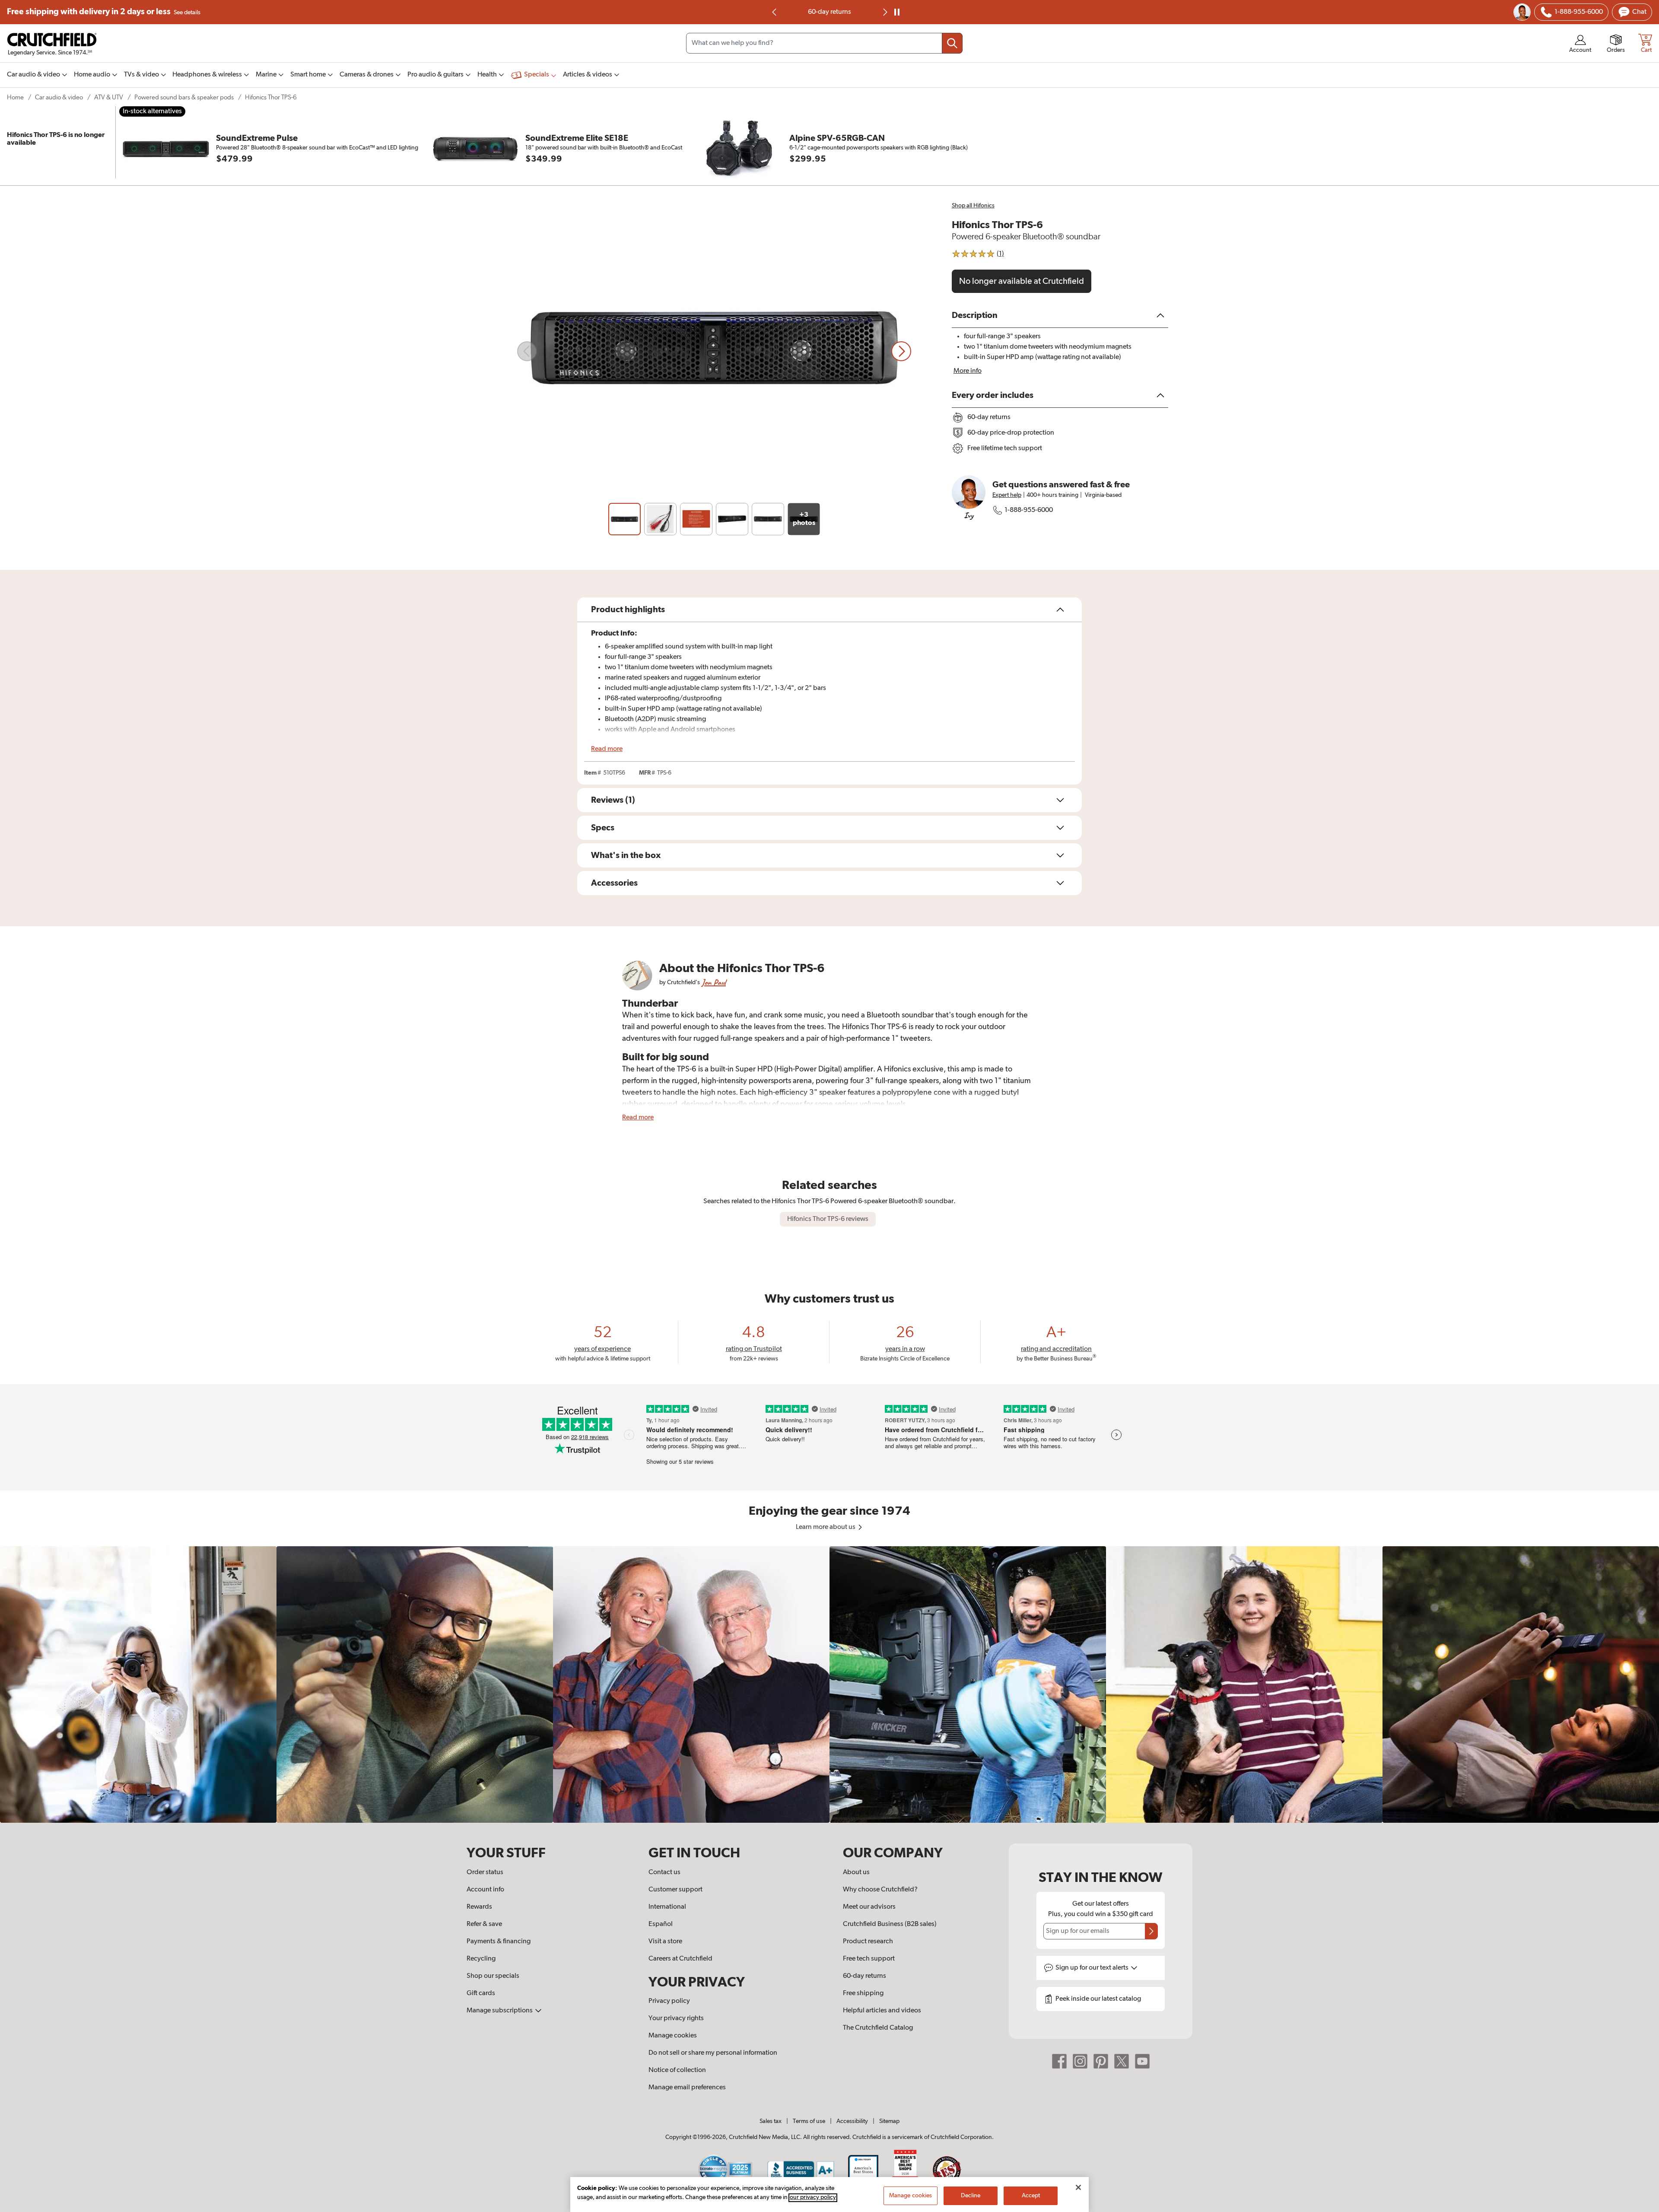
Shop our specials (493, 1976)
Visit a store (665, 1942)
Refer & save (484, 1924)
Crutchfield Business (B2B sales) (890, 1924)
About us (856, 1872)
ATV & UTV (109, 97)
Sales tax (771, 2121)
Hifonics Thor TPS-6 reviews (828, 1219)
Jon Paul (714, 982)
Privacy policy (669, 2001)
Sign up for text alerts (1093, 1968)
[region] (829, 1684)
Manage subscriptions (500, 2011)
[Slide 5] (768, 519)
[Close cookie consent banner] (1078, 2187)
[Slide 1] (625, 519)
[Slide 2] (660, 519)
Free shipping (104, 12)
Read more (607, 749)
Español (661, 1924)
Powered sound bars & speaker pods (184, 97)
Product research (868, 1942)
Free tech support (869, 1959)
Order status (485, 1872)
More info (968, 371)
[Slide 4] (732, 519)
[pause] (897, 12)
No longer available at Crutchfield (1022, 281)
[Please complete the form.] (1151, 1931)
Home (15, 97)
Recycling (481, 1959)
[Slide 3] (696, 519)
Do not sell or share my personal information (713, 2053)
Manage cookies (673, 2036)
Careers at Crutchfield (680, 1959)
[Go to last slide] (775, 12)
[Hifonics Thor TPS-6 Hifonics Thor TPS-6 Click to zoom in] (714, 351)
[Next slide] (884, 12)
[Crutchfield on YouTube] (1142, 2061)
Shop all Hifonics (973, 206)
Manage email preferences (687, 2088)
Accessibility (852, 2121)
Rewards (479, 1907)
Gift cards (481, 1993)
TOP (1642, 2206)
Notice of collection (677, 2070)
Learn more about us (826, 1527)
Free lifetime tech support (830, 12)
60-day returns (864, 1976)
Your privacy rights (676, 2018)
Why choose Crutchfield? (880, 1890)
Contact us (664, 1872)
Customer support (675, 1890)
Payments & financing (499, 1942)
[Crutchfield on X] (1122, 2061)
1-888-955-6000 (1029, 510)
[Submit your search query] (952, 43)
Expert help (1007, 495)
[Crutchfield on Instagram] (1080, 2061)
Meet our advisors (869, 1907)
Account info (485, 1890)
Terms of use (809, 2121)
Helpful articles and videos (882, 2011)
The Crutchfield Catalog (878, 2028)
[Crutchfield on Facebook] (1059, 2061)
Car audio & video (59, 97)
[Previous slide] (527, 351)
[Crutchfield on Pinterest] (1101, 2061)
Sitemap (889, 2121)
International (667, 1907)
